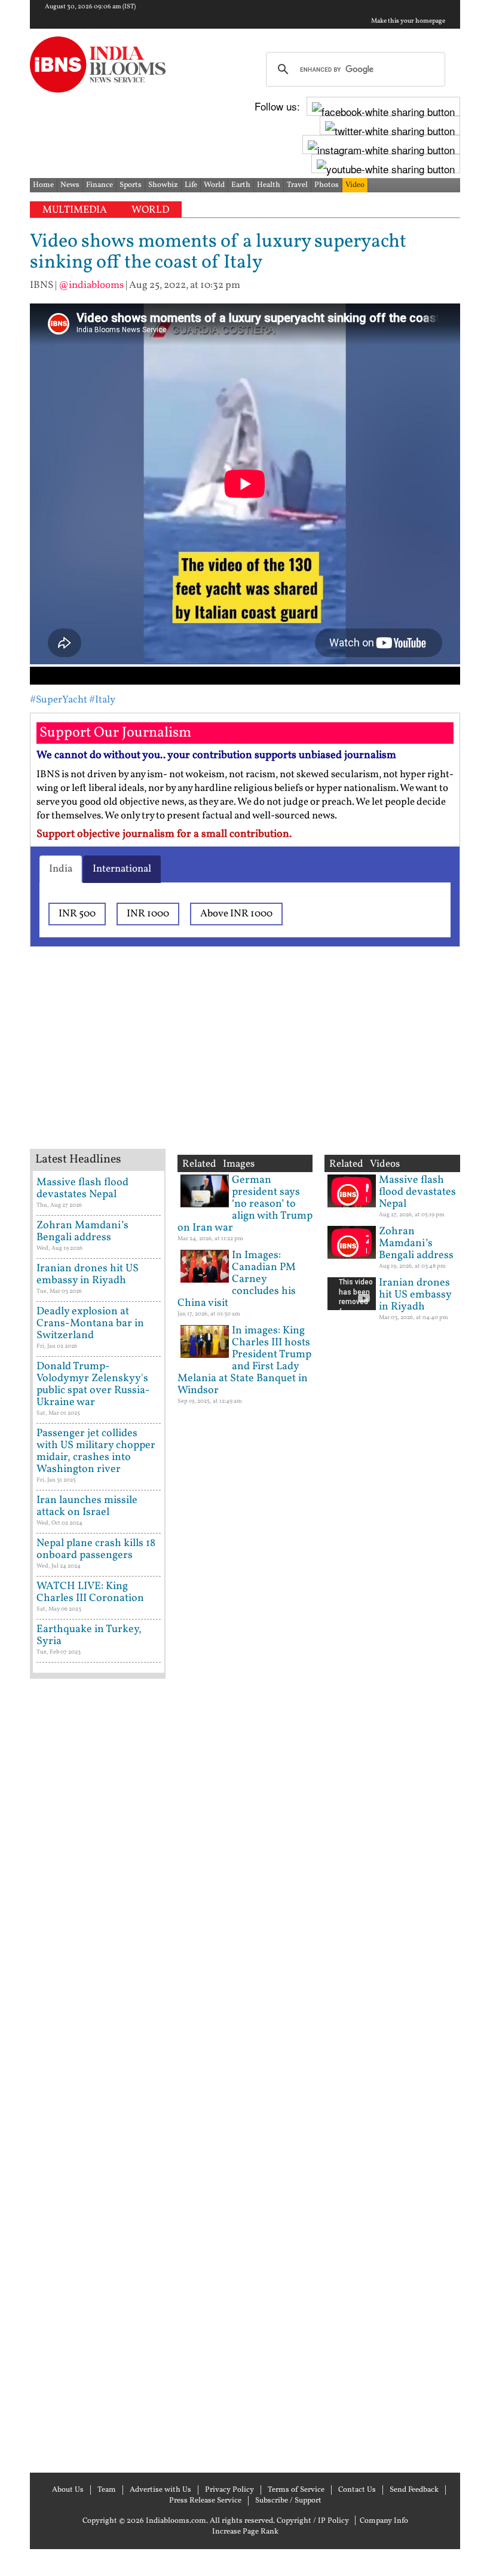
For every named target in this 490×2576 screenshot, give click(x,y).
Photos (327, 185)
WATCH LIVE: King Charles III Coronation (90, 1592)
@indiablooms (91, 285)
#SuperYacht (59, 700)
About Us (68, 2490)
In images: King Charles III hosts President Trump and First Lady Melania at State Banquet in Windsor (244, 1361)
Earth (241, 185)
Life (191, 185)
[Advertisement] (221, 1063)
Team (107, 2490)
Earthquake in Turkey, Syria (89, 1635)
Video (355, 185)
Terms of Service (296, 2490)
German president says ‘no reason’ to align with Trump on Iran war (245, 1204)
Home (43, 185)
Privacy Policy (229, 2490)
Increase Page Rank (245, 2532)
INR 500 (77, 914)
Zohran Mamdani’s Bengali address (82, 1232)
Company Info (384, 2521)
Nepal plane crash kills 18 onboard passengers (96, 1549)
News (70, 185)
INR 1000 (148, 914)
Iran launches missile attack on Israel (87, 1506)
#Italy (102, 700)
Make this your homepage (408, 22)
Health (269, 185)
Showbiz (163, 185)
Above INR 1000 (236, 914)
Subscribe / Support (288, 2501)
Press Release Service (205, 2501)
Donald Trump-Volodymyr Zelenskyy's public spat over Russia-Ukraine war (93, 1384)
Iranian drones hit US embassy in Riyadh (88, 1275)
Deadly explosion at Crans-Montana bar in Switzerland (90, 1324)
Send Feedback (414, 2490)
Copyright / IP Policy (313, 2521)
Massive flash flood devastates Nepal (82, 1189)
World (214, 185)
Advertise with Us (160, 2490)
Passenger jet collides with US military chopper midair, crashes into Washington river (96, 1451)
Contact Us (357, 2490)
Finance (99, 185)
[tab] (61, 869)
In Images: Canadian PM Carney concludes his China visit (237, 1279)
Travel (297, 185)
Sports (131, 185)
